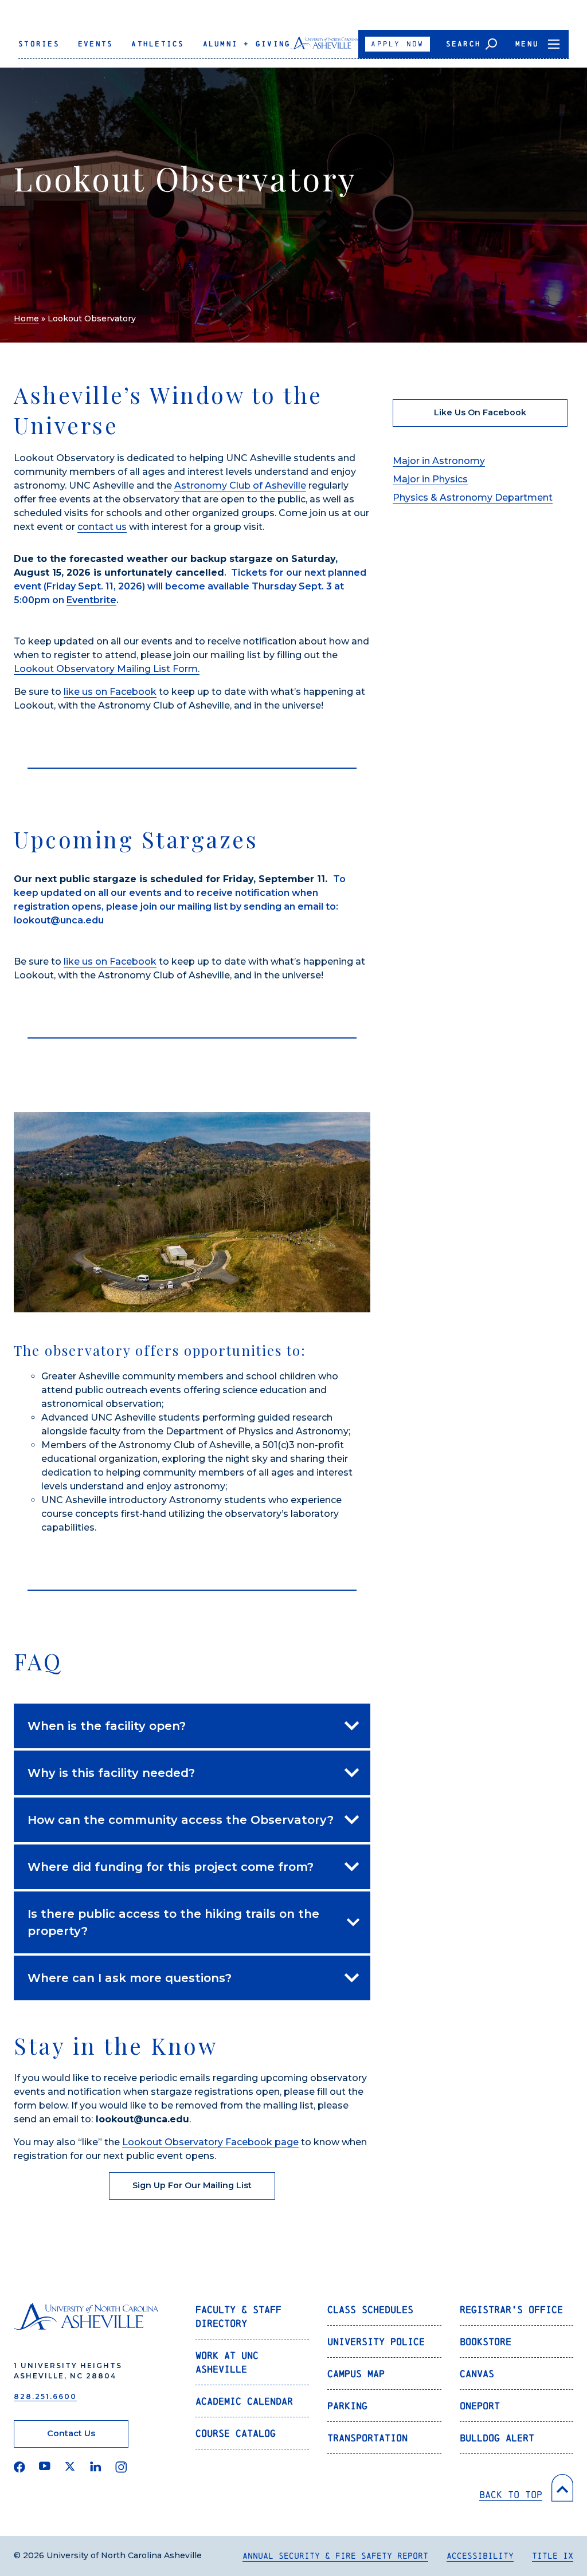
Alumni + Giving (247, 44)
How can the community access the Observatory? (181, 1820)
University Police (376, 2341)
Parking (347, 2406)
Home (26, 318)
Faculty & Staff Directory (238, 2316)
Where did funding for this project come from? (171, 1867)
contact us (102, 527)
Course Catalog (236, 2433)
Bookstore (486, 2341)
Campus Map (356, 2374)
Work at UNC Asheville (227, 2362)
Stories (39, 44)
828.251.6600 (45, 2396)
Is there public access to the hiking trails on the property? (173, 1922)
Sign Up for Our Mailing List (192, 2185)
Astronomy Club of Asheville (240, 485)
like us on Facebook (110, 692)
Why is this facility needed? (111, 1773)
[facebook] (19, 2467)
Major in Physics (430, 479)
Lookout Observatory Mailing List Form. (107, 669)
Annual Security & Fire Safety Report (335, 2556)
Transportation (367, 2438)
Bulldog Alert (497, 2438)
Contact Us (71, 2433)
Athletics (158, 44)
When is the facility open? (107, 1726)
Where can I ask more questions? (130, 1978)
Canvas (477, 2374)
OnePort (480, 2406)
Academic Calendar (244, 2401)
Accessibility (480, 2556)
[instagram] (121, 2467)
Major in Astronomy (439, 461)
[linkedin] (96, 2467)
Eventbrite (91, 600)
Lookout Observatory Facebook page (210, 2142)
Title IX (553, 2556)
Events (96, 44)
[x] (70, 2467)
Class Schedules (370, 2309)
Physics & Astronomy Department (473, 497)
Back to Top (511, 2494)
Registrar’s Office (511, 2309)
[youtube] (45, 2467)
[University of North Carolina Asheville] (324, 48)
